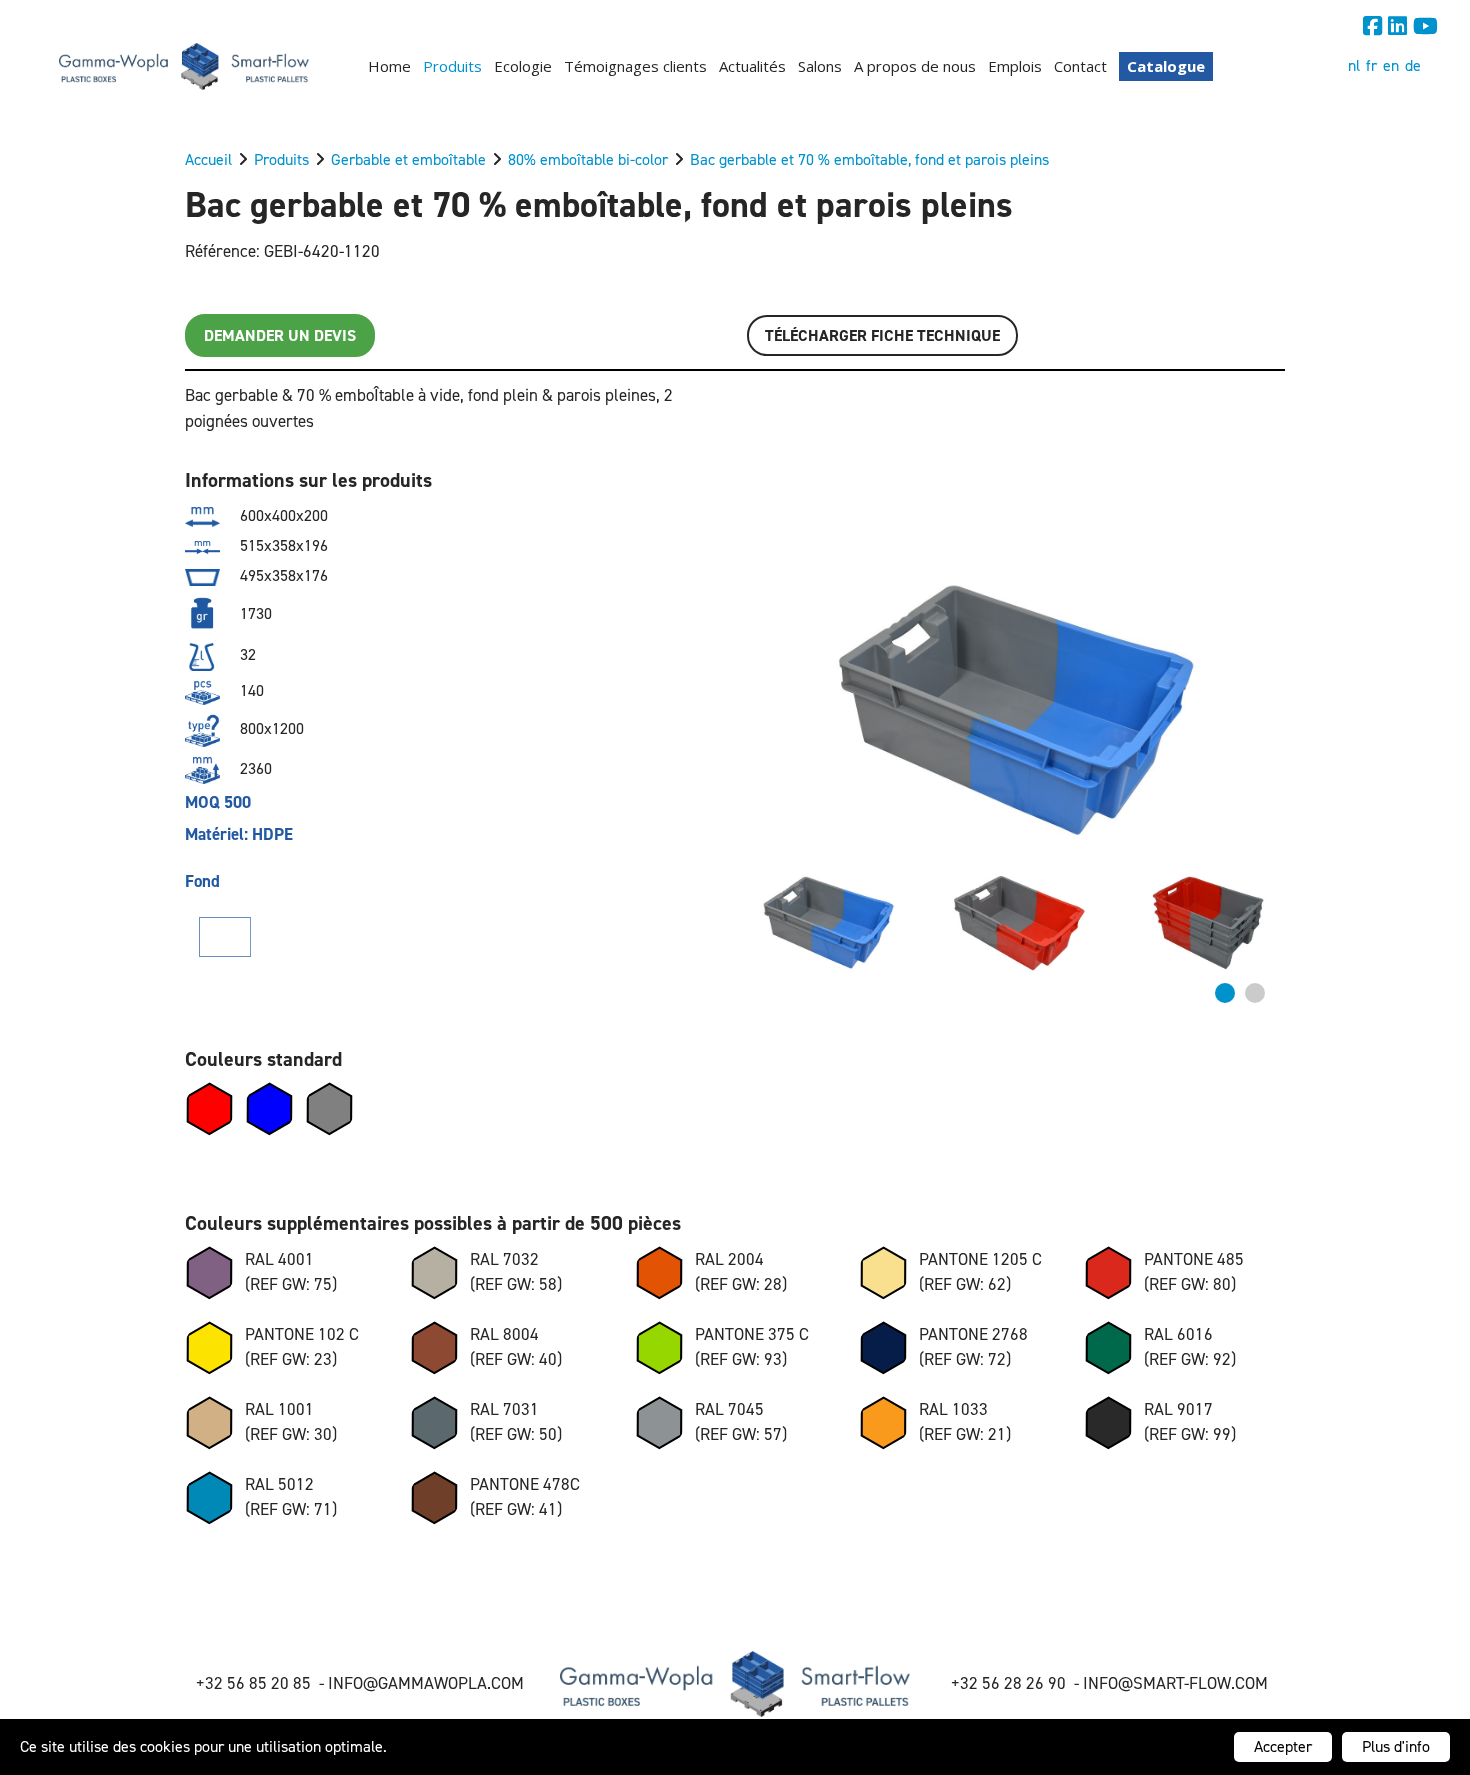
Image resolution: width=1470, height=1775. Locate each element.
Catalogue (1166, 66)
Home (389, 66)
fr (1371, 65)
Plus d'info (1396, 1746)
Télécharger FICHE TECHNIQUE (882, 335)
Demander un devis (280, 335)
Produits (452, 66)
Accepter (1283, 1746)
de (1413, 65)
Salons (820, 66)
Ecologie (523, 66)
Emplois (1015, 66)
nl (1354, 65)
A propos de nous (915, 66)
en (1391, 65)
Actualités (752, 66)
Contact (1080, 66)
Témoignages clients (635, 66)
